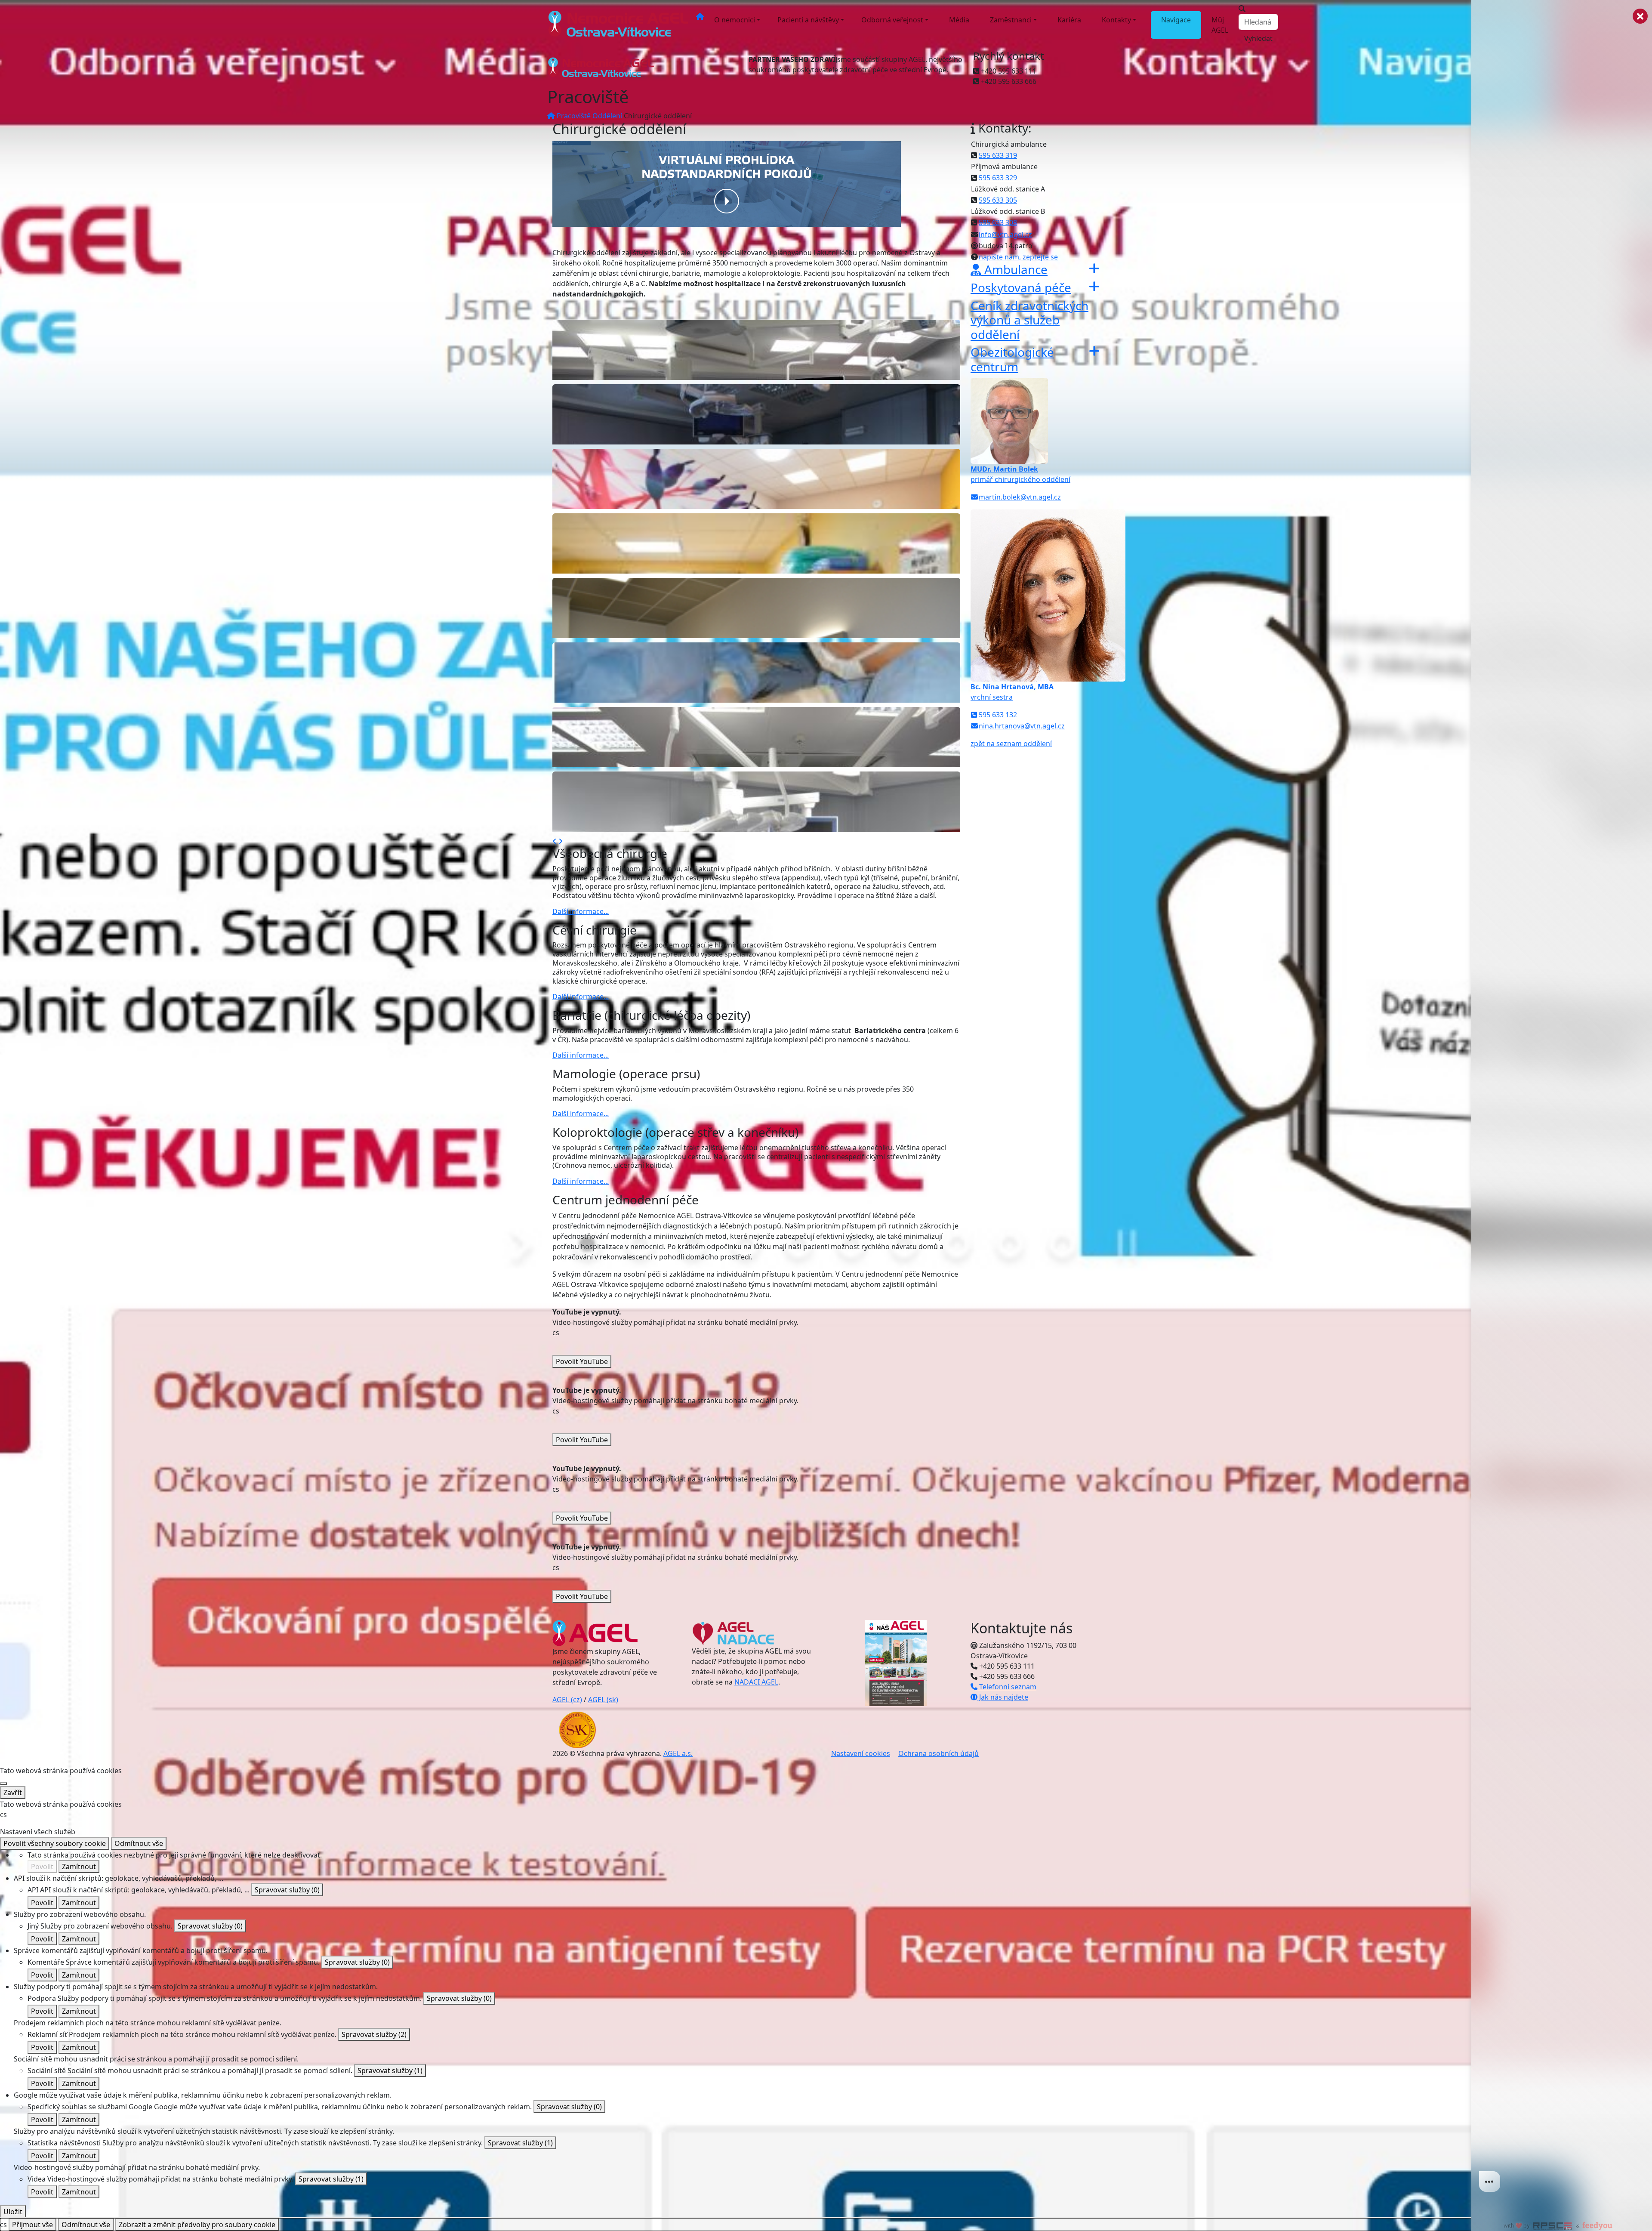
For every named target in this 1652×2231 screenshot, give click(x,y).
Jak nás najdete (1003, 1697)
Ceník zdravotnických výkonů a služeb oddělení (1029, 320)
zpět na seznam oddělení (1011, 744)
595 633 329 (998, 178)
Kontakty (1116, 20)
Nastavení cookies (861, 1753)
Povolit (42, 1867)
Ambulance (1014, 269)
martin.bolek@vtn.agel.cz (1020, 497)
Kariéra (1069, 20)
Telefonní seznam (1007, 1687)
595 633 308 (998, 222)
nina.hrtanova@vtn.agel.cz (1022, 726)
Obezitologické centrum (1012, 359)
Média (959, 20)
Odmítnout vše (139, 1843)
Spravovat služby (287, 1890)
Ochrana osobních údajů (938, 1753)
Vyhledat (1258, 38)
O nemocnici (735, 20)
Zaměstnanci (1011, 20)
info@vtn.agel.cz (1005, 235)
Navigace (1176, 20)
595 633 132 (998, 715)
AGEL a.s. (678, 1753)
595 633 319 (998, 155)
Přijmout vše (32, 2225)
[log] (1562, 1102)
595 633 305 (998, 200)
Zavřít (13, 1793)
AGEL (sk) (603, 1700)
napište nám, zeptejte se (1018, 257)
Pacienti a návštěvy (808, 20)
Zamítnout (79, 1867)
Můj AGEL (1220, 25)
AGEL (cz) (567, 1700)
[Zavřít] (3, 1784)
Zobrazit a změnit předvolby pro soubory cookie (197, 2225)
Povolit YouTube (582, 1361)
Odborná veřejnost (892, 20)
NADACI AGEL (756, 1682)
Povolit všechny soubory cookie (55, 1843)
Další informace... (581, 911)
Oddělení (607, 116)
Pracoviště (574, 116)
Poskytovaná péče (1021, 287)
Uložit (13, 2212)
